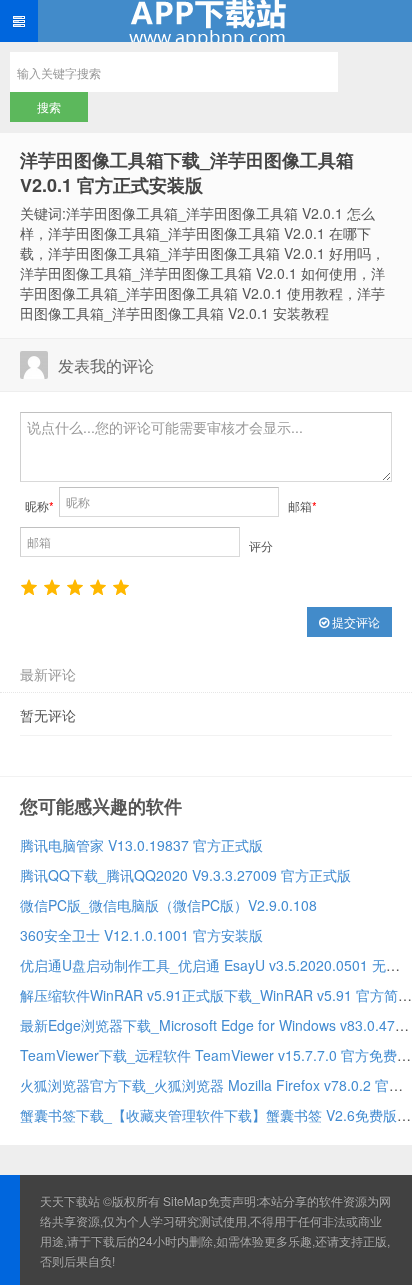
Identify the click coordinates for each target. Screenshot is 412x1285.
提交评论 (354, 621)
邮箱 (302, 505)
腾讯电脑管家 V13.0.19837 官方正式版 (141, 845)
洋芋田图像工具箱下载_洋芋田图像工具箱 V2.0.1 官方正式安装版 (187, 172)
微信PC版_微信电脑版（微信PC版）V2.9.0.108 (168, 905)
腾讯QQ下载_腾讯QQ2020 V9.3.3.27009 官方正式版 (185, 875)
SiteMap (185, 1200)
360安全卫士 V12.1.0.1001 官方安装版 (141, 935)
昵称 (39, 505)
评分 (261, 545)
